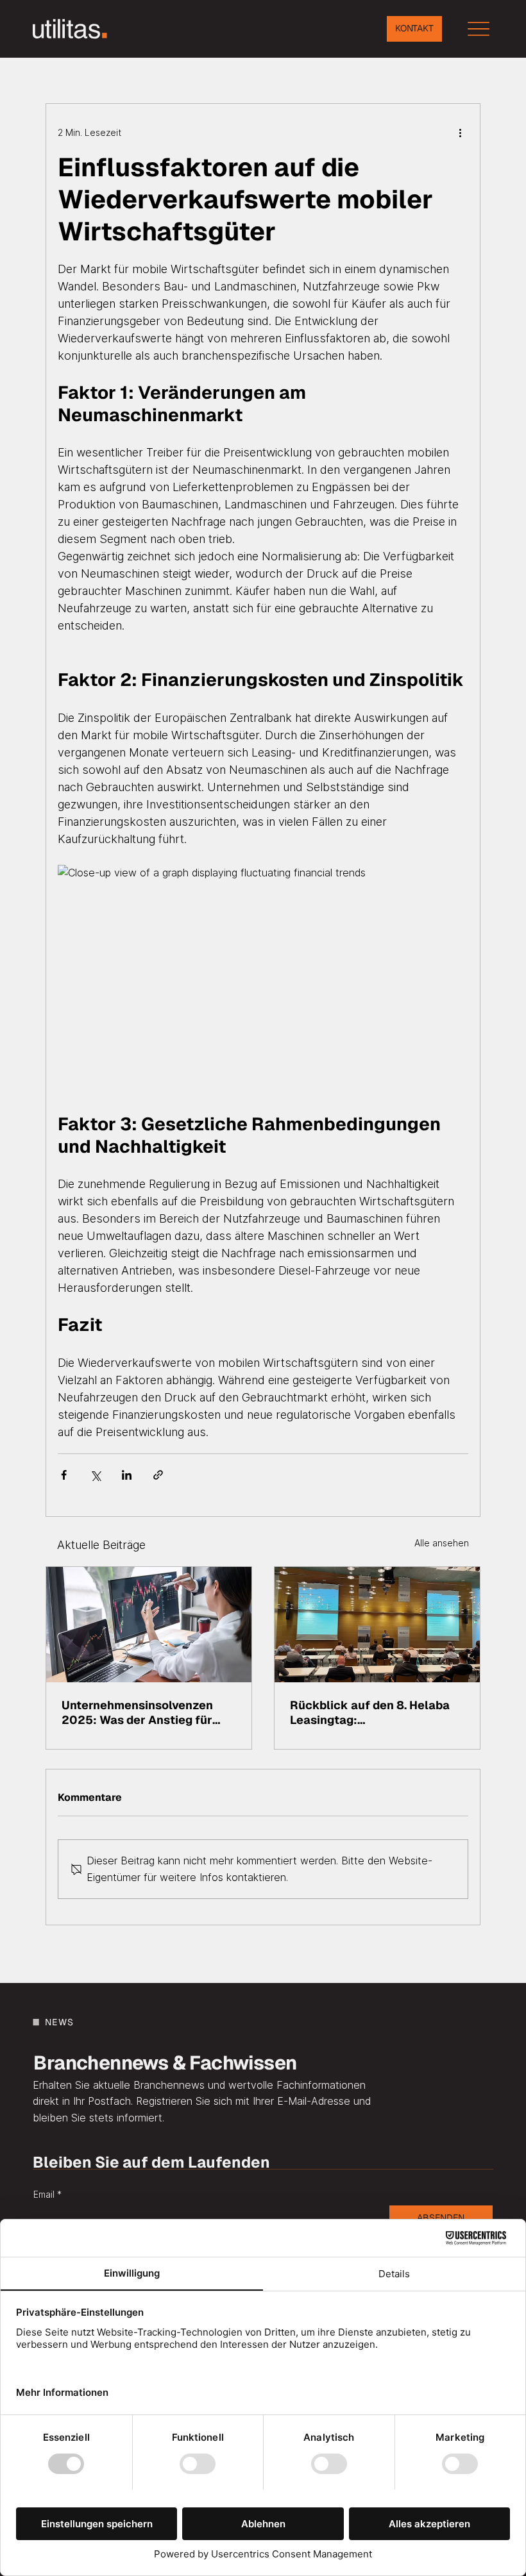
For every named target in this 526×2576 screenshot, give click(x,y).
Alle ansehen (442, 1543)
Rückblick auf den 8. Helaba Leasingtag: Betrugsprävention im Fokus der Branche (370, 1712)
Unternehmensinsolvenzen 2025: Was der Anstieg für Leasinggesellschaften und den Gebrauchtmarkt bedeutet (148, 1712)
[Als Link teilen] (158, 1475)
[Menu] (479, 29)
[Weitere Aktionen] (461, 132)
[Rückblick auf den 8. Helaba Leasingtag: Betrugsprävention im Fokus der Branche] (377, 1625)
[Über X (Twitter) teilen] (95, 1475)
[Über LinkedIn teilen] (127, 1475)
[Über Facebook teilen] (64, 1475)
